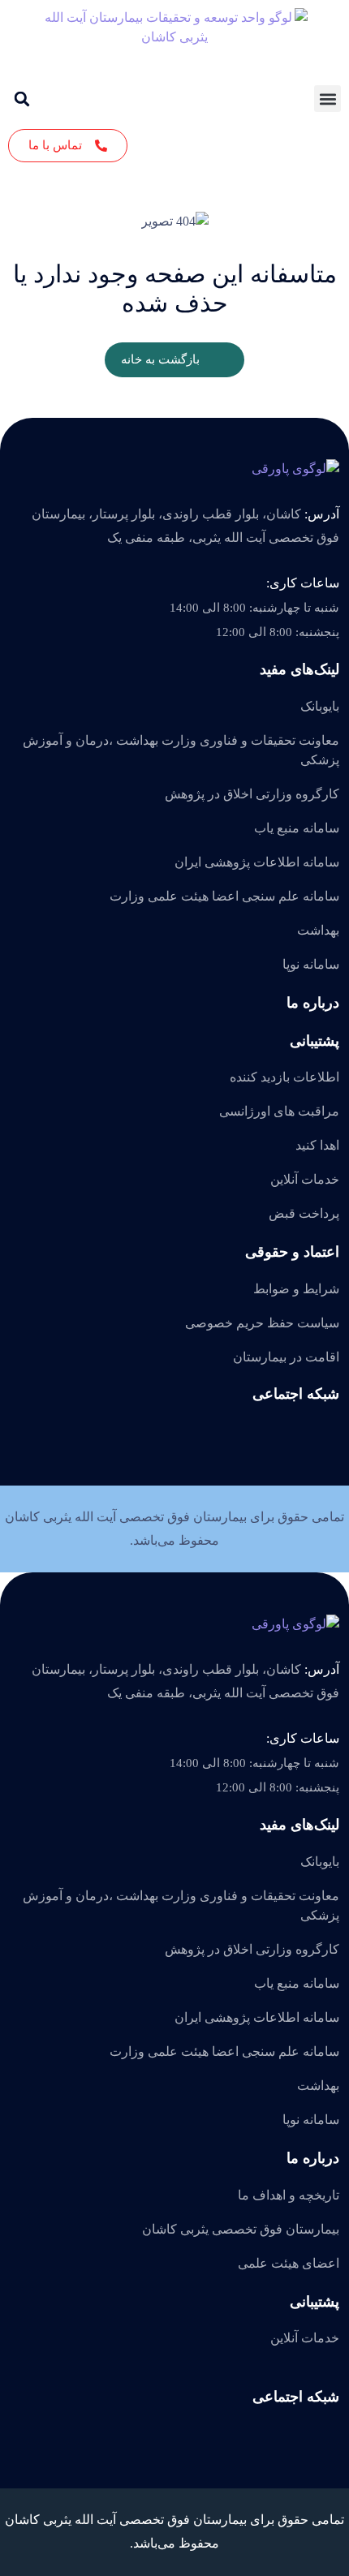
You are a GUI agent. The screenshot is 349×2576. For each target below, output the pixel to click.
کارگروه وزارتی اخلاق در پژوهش (252, 794)
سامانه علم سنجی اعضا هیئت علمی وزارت (224, 896)
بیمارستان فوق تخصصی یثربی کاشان (241, 2229)
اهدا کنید (317, 1145)
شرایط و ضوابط (296, 1289)
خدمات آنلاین (305, 1179)
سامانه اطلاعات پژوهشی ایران (257, 862)
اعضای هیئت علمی (289, 2263)
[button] (327, 99)
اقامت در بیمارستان (286, 1357)
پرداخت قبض (304, 1213)
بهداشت (318, 930)
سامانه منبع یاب (297, 828)
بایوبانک (320, 706)
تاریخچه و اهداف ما (289, 2195)
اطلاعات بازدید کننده (284, 1077)
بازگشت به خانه (160, 359)
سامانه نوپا (311, 964)
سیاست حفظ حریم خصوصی (262, 1323)
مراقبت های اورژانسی (279, 1111)
